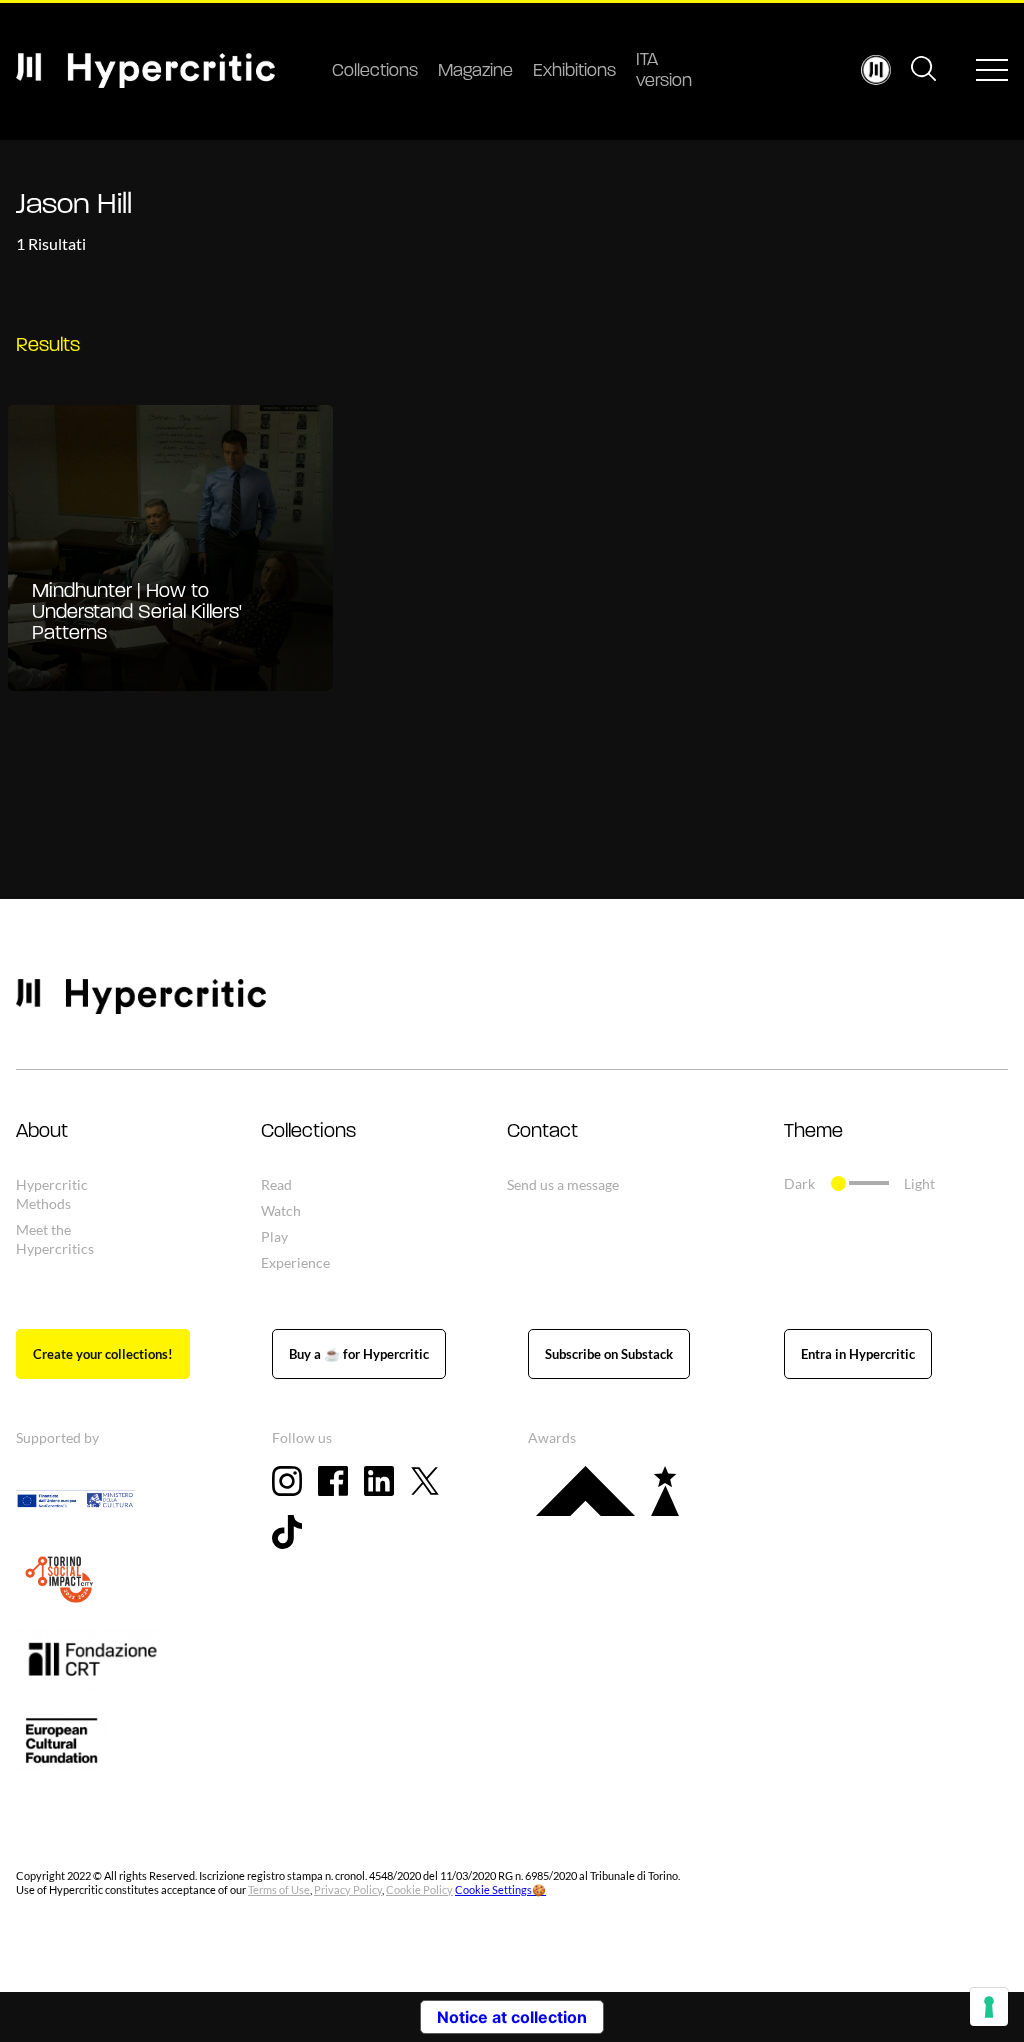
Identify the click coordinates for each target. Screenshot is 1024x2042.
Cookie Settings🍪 (500, 1889)
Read (276, 1184)
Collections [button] (308, 1132)
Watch (281, 1210)
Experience (295, 1262)
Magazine (475, 72)
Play (274, 1236)
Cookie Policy (419, 1889)
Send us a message (563, 1184)
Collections (375, 72)
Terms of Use (279, 1889)
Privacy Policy (348, 1889)
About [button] (42, 1132)
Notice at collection (512, 2017)
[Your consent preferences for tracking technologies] (989, 2007)
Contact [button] (542, 1132)
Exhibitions (574, 72)
